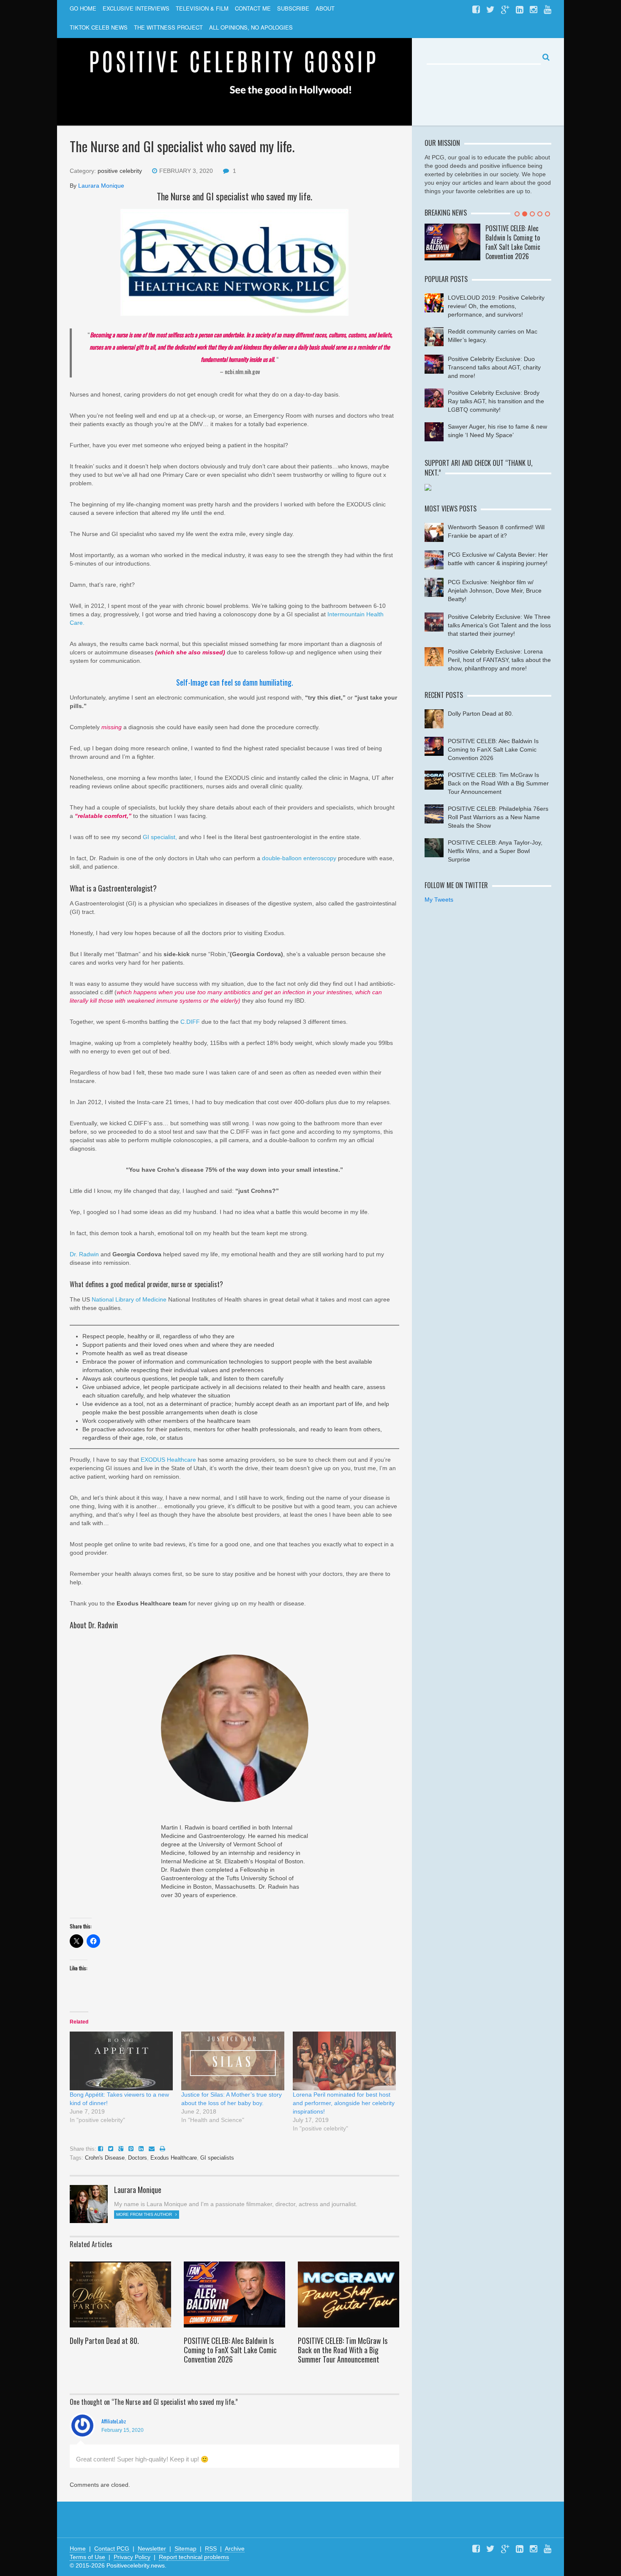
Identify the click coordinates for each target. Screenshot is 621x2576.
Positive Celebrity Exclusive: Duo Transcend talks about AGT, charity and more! (494, 367)
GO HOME (83, 8)
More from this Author (145, 2214)
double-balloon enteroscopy (299, 858)
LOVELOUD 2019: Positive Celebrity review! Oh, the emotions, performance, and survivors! (496, 306)
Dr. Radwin (84, 1254)
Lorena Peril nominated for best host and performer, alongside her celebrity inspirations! (344, 2103)
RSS (211, 2549)
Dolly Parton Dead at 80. (104, 2341)
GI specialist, (160, 837)
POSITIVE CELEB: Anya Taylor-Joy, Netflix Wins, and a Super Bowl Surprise (495, 851)
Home (78, 2549)
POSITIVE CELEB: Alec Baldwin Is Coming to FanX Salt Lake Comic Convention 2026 (230, 2350)
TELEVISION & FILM (202, 8)
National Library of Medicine (129, 1299)
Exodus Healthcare (174, 2158)
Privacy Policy (132, 2557)
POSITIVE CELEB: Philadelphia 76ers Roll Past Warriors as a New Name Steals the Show (498, 817)
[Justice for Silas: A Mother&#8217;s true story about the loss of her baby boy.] (233, 2061)
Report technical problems (194, 2557)
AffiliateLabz (114, 2421)
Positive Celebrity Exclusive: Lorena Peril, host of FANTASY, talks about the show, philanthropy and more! (499, 660)
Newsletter (152, 2549)
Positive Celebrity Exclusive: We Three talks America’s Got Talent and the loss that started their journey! (499, 625)
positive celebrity (120, 171)
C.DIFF (190, 1022)
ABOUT (325, 8)
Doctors (138, 2158)
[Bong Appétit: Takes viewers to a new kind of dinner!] (121, 2061)
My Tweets (439, 900)
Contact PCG (112, 2549)
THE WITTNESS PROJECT (168, 27)
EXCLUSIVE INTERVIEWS (136, 8)
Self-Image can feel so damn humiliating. (235, 682)
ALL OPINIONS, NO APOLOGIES (251, 27)
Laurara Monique (101, 186)
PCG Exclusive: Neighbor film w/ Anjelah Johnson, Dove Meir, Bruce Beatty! (495, 591)
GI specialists (217, 2158)
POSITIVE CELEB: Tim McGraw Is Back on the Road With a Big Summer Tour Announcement (343, 2350)
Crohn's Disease (105, 2158)
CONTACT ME (253, 8)
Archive (235, 2549)
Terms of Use (87, 2557)
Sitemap (185, 2549)
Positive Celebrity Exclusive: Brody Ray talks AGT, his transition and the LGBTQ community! (496, 401)
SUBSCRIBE (293, 8)
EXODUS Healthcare (169, 1460)
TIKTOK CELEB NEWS (99, 27)
